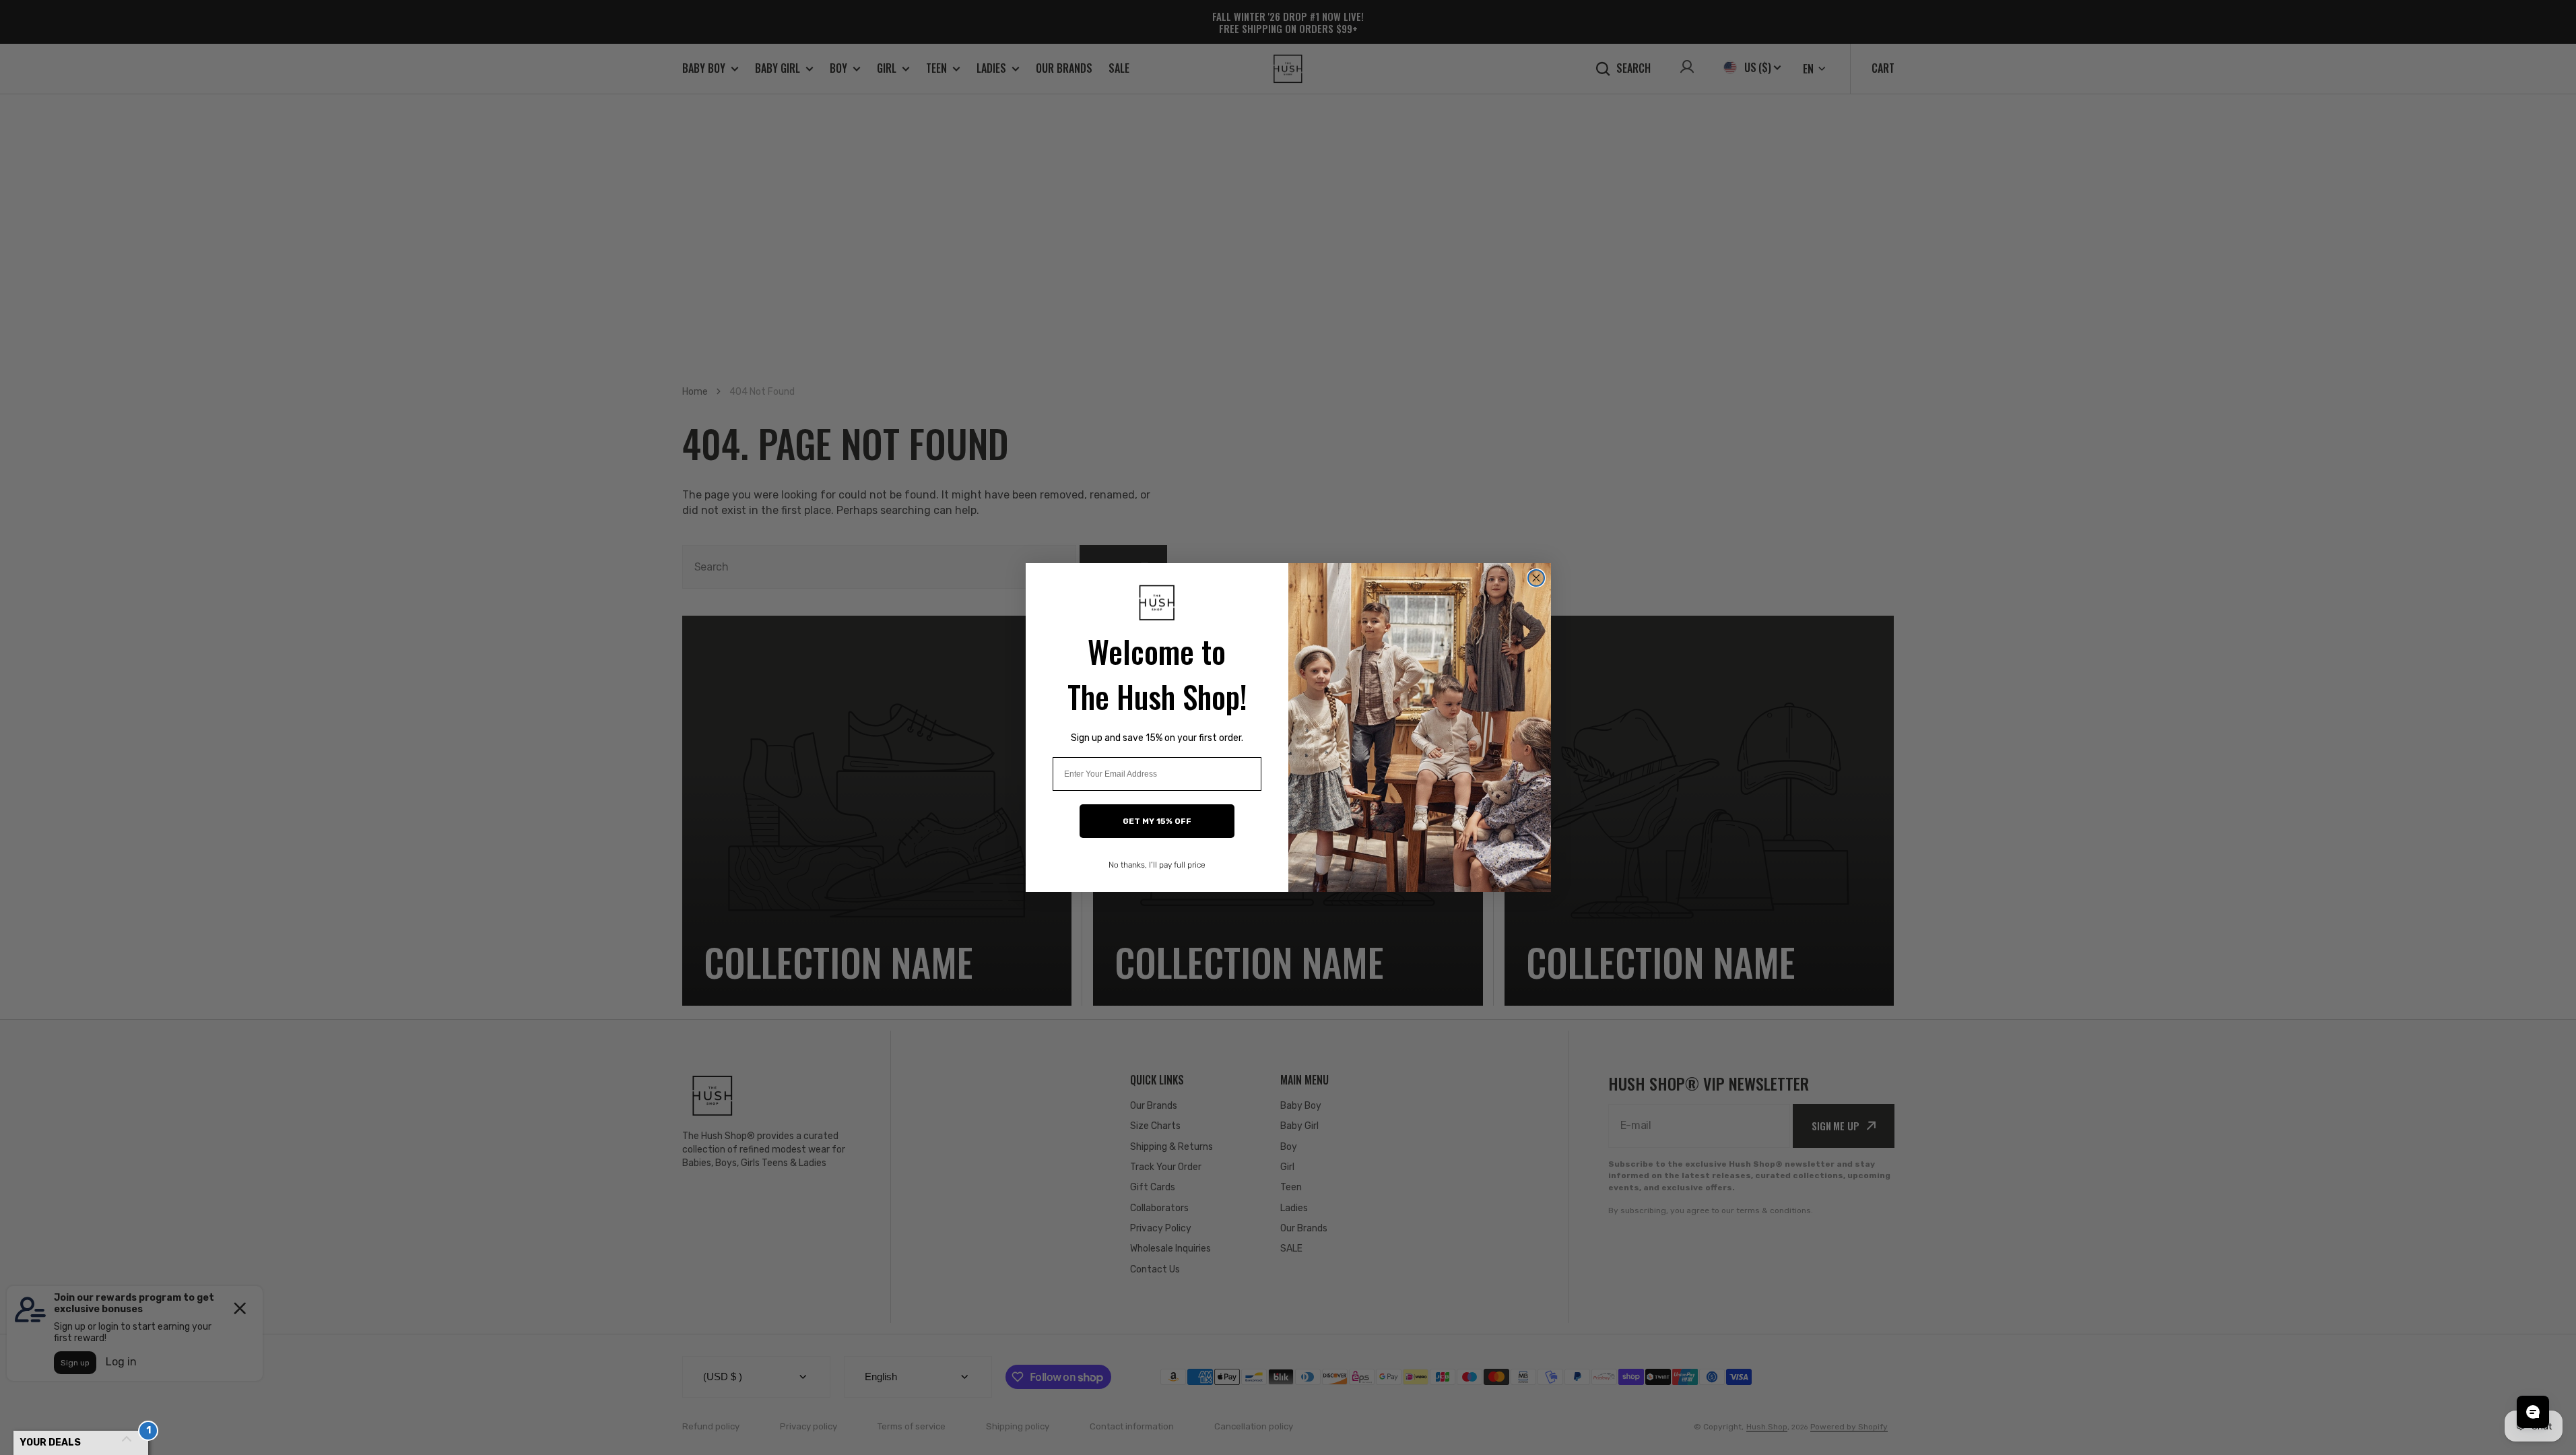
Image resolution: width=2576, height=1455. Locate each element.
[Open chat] (2533, 1412)
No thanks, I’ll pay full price (1157, 865)
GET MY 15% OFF (1157, 821)
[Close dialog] (1536, 578)
